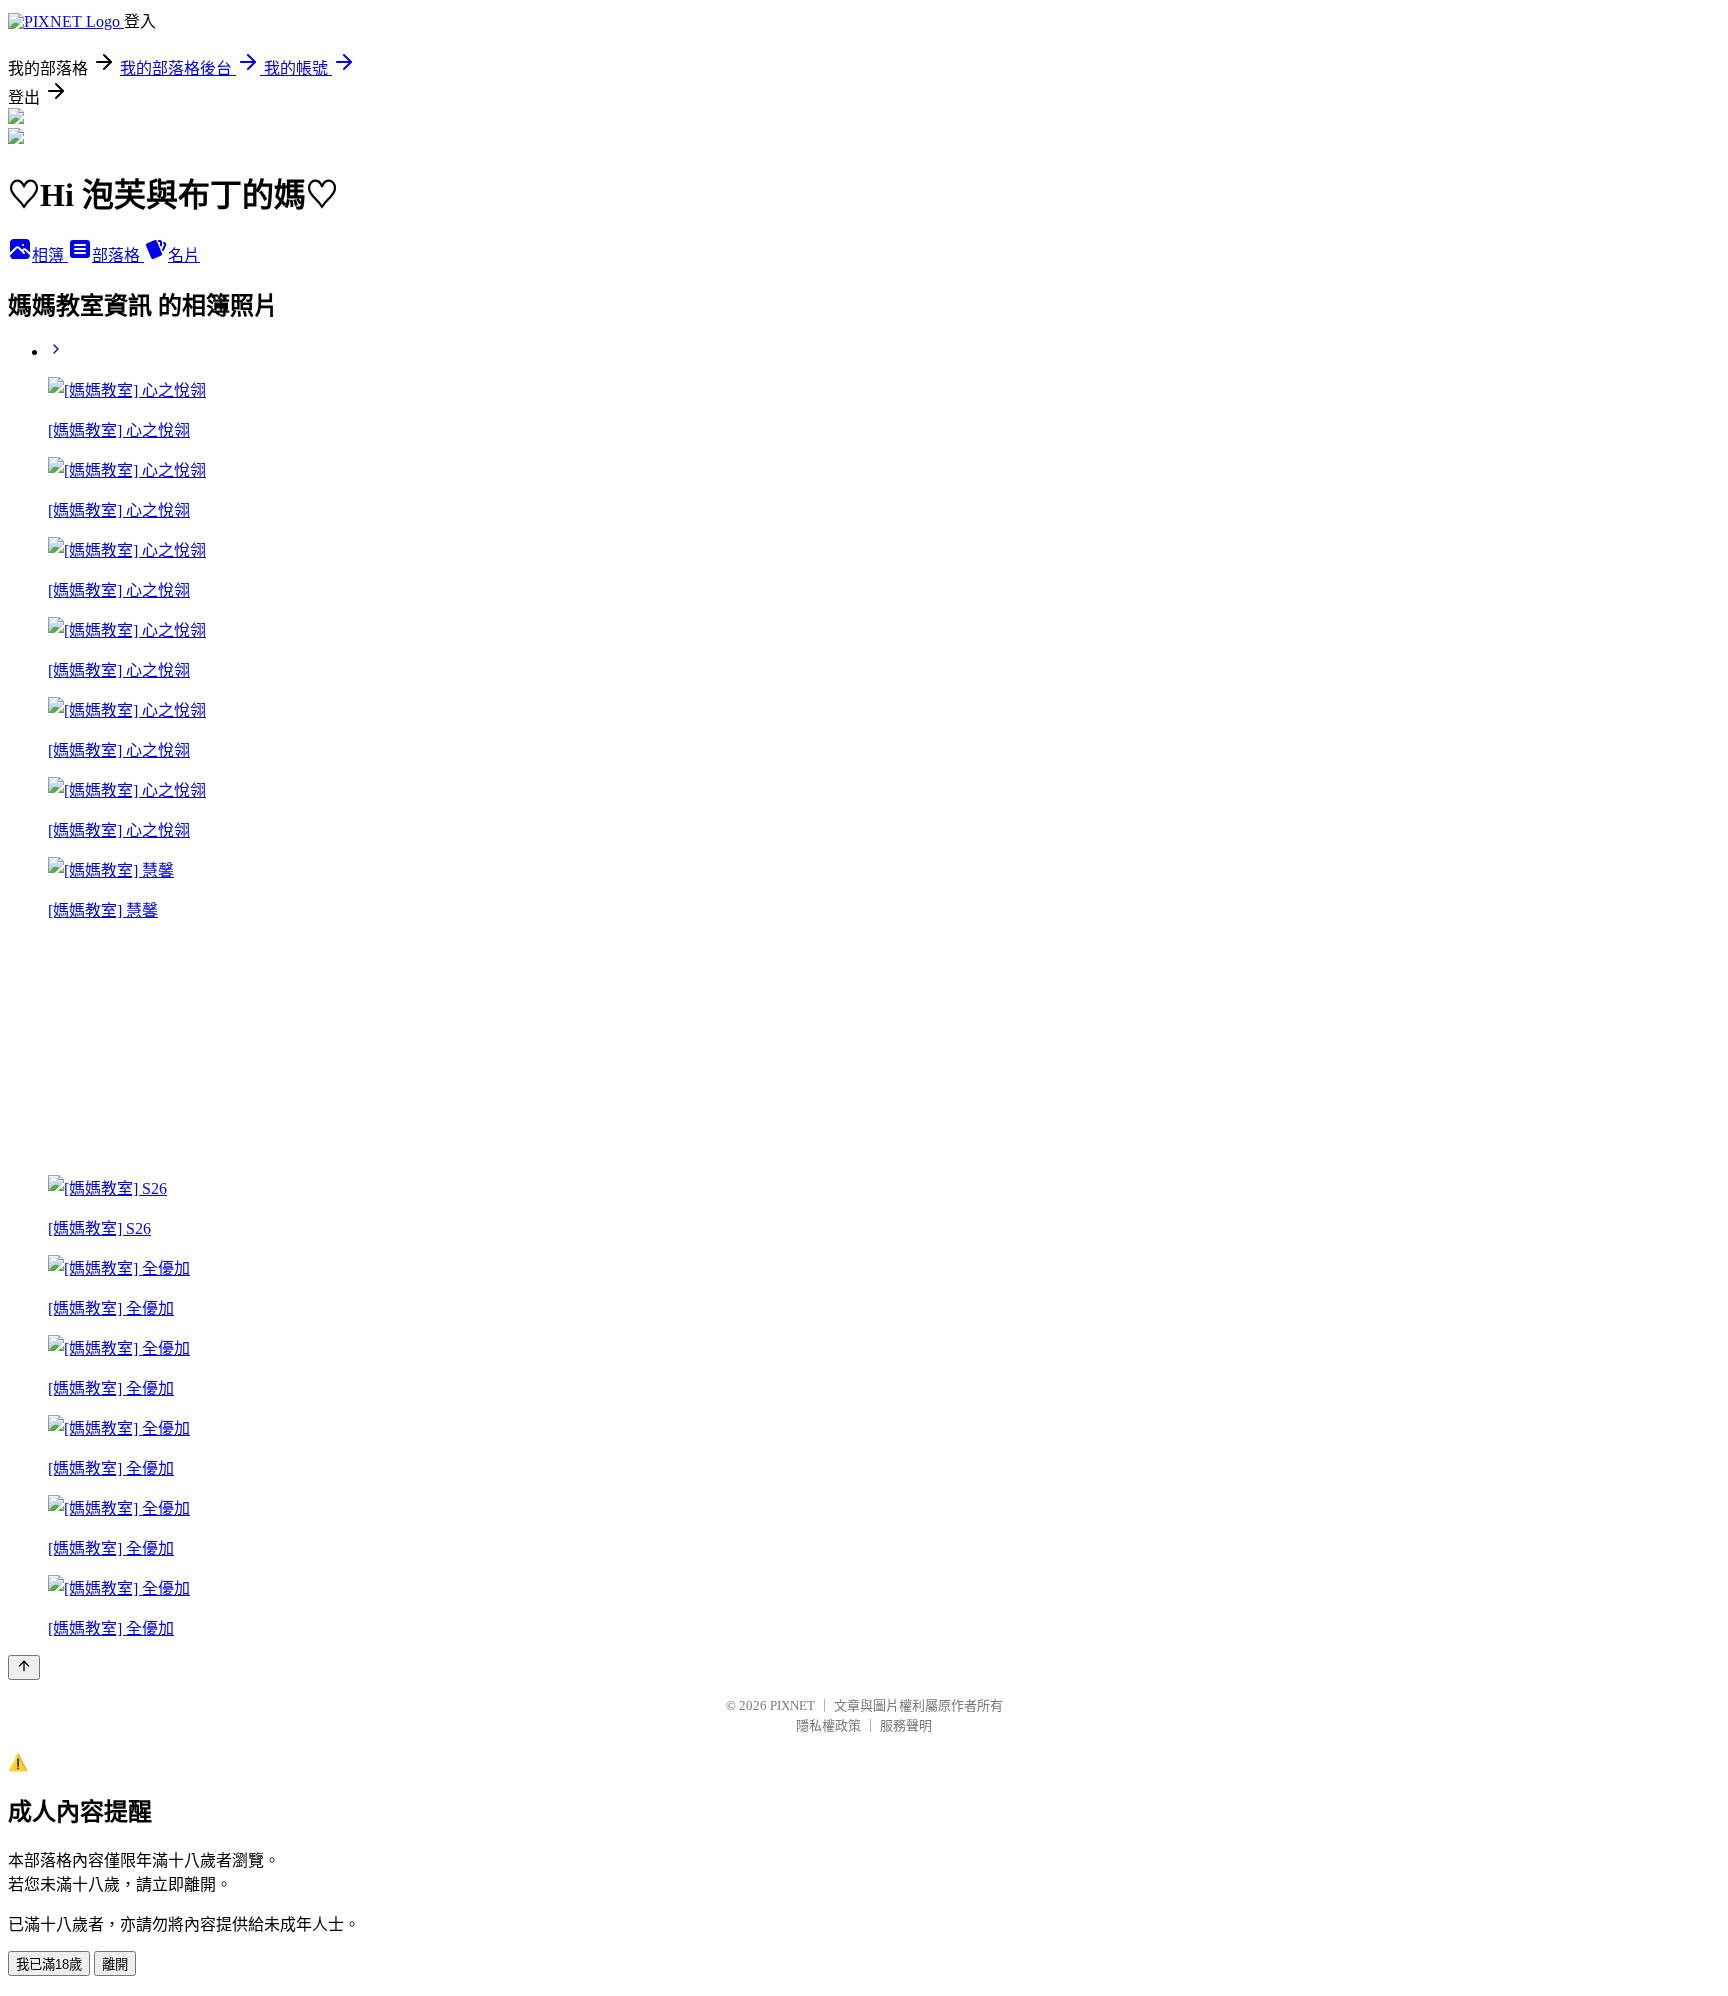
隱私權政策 (828, 1725)
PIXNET (792, 1705)
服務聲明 (906, 1725)
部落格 (118, 255)
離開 (115, 1964)
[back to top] (24, 1667)
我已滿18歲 (49, 1964)
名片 (184, 255)
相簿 (50, 255)
